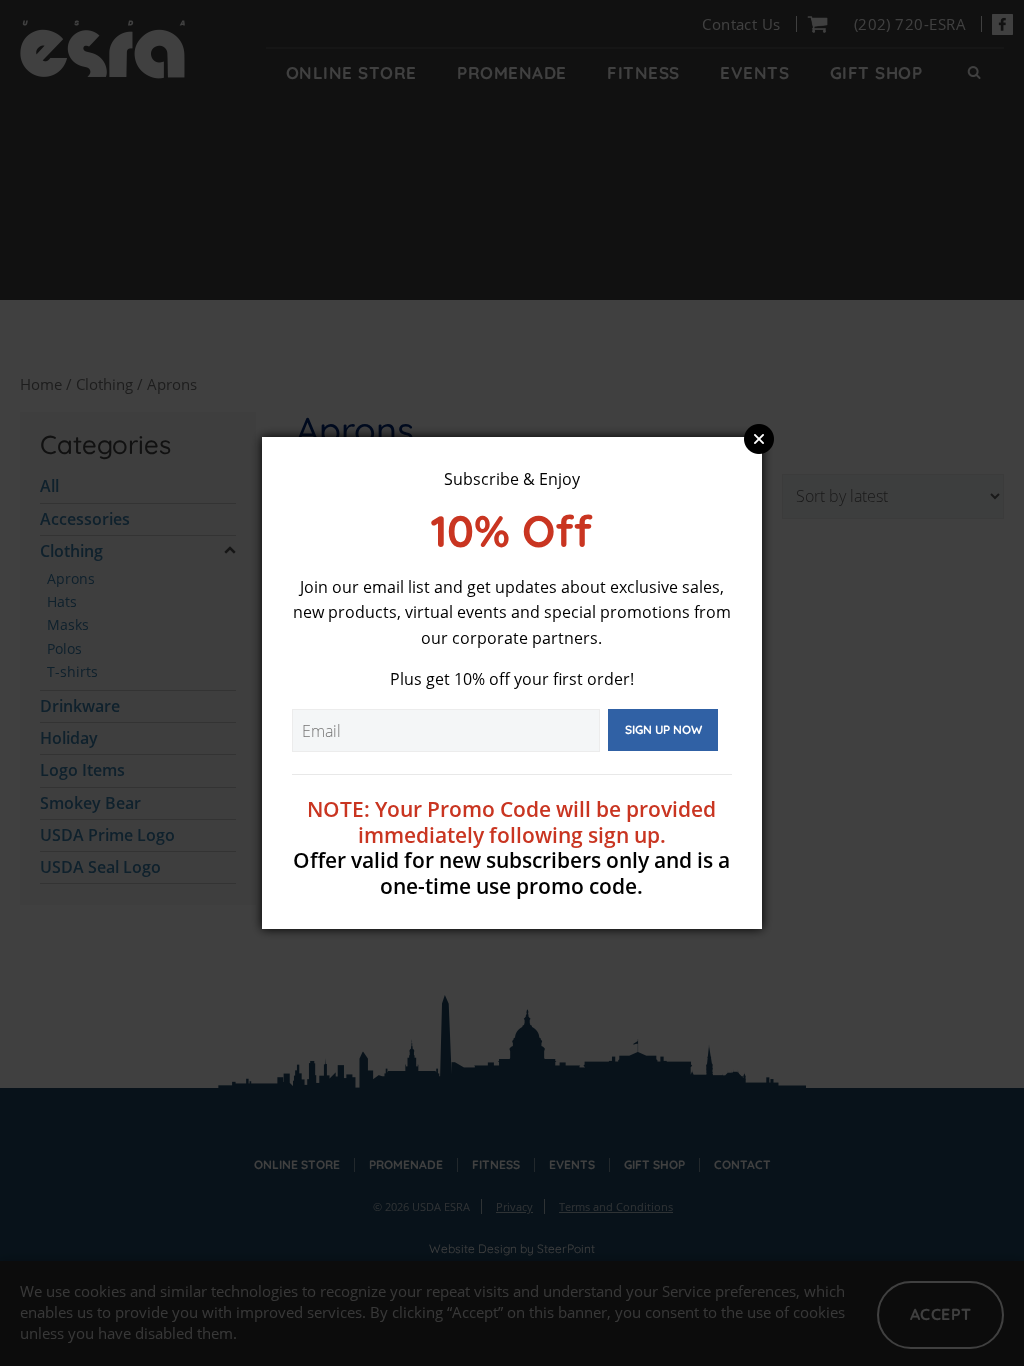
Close (759, 439)
